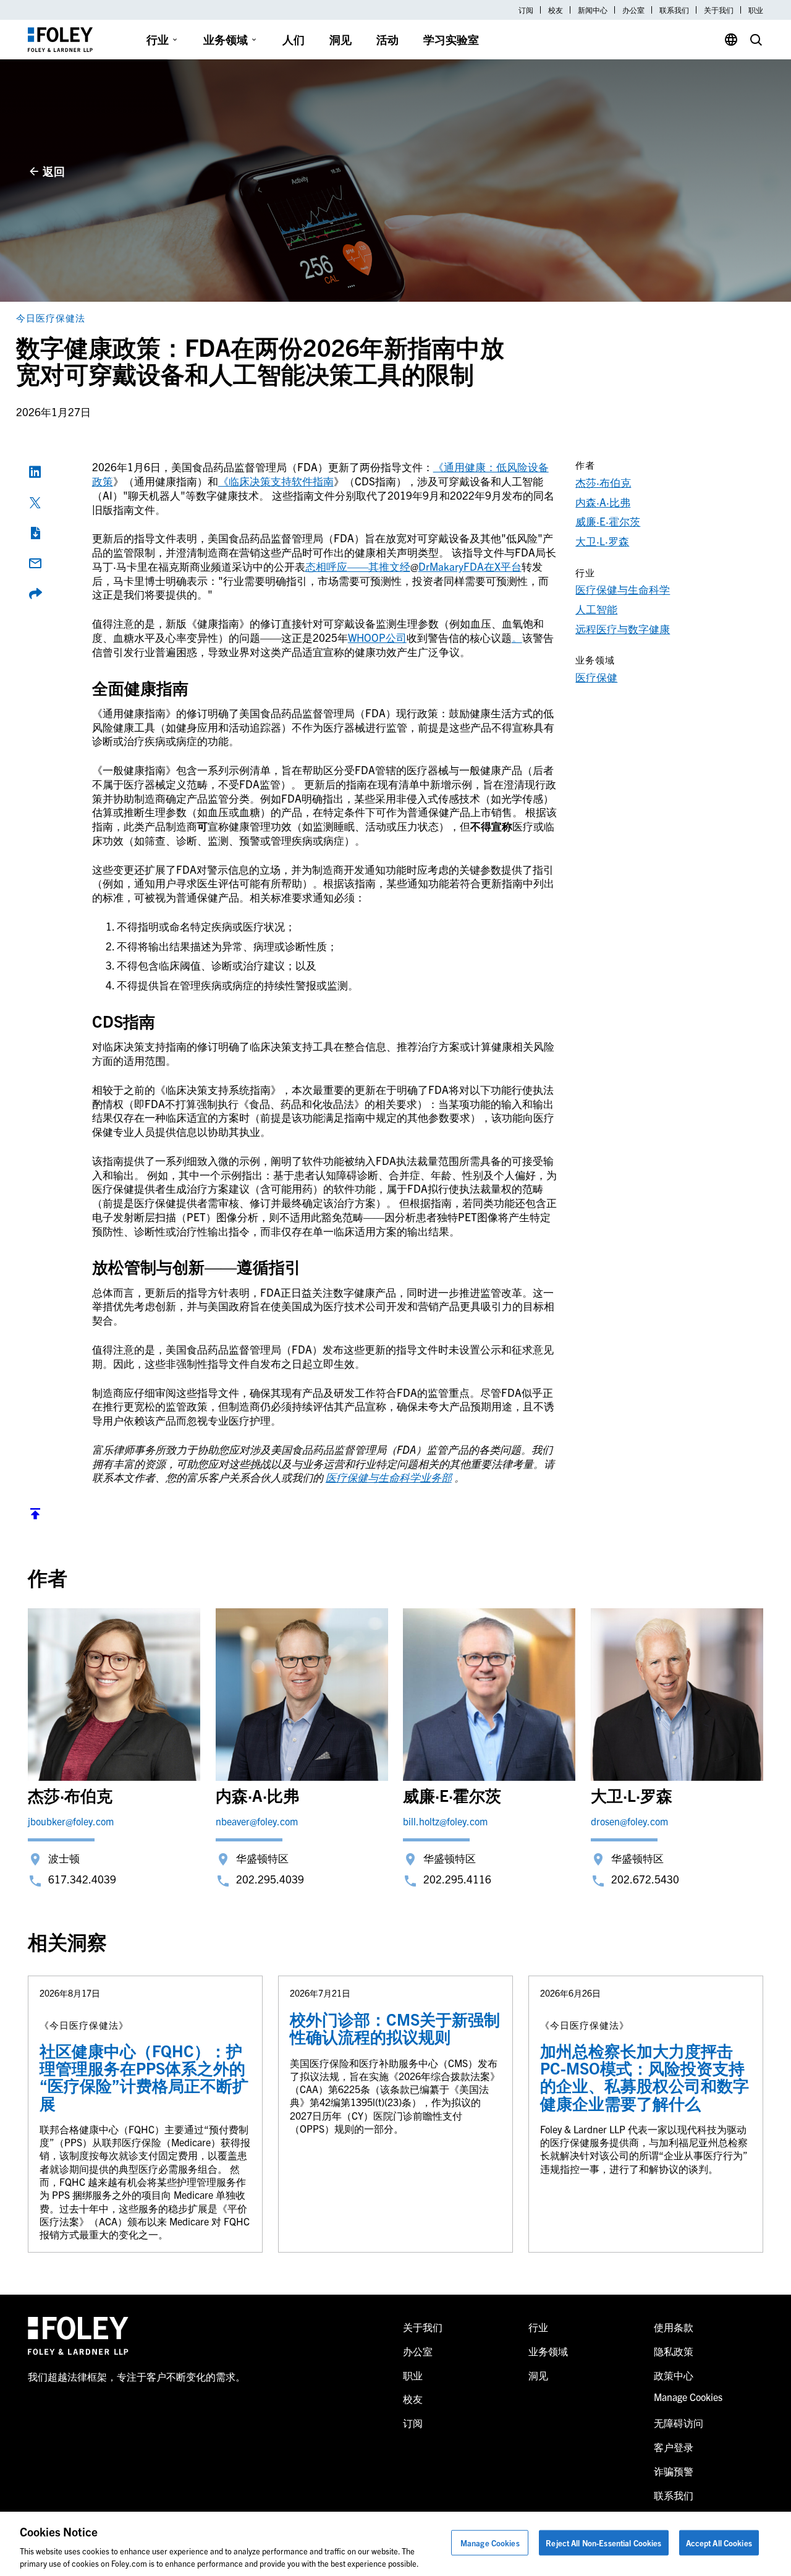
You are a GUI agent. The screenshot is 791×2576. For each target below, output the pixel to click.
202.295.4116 (457, 1879)
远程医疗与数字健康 (623, 629)
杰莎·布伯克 (603, 482)
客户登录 (674, 2447)
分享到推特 (35, 503)
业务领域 (226, 39)
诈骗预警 (674, 2471)
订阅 (526, 10)
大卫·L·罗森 (602, 541)
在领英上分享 (35, 472)
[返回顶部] (35, 1516)
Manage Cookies (490, 2543)
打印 (35, 533)
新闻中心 (593, 10)
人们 (294, 39)
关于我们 (719, 10)
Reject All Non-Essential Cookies (603, 2543)
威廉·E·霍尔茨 (608, 521)
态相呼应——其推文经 (358, 566)
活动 (387, 39)
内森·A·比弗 (603, 502)
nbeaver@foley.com (257, 1821)
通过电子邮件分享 (35, 563)
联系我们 (674, 10)
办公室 (633, 10)
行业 (158, 39)
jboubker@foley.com (71, 1821)
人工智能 (596, 609)
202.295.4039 (270, 1879)
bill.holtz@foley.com (445, 1821)
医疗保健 (596, 677)
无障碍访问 (679, 2423)
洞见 (341, 39)
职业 (756, 10)
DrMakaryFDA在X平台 (470, 566)
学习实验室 (451, 39)
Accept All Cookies (719, 2543)
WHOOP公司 (377, 637)
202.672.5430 (645, 1879)
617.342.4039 (82, 1879)
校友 (556, 10)
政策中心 (674, 2375)
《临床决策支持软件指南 (276, 481)
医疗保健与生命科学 (623, 589)
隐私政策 (674, 2351)
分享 (35, 594)
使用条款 (674, 2327)
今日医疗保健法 (51, 318)
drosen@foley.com (629, 1821)
